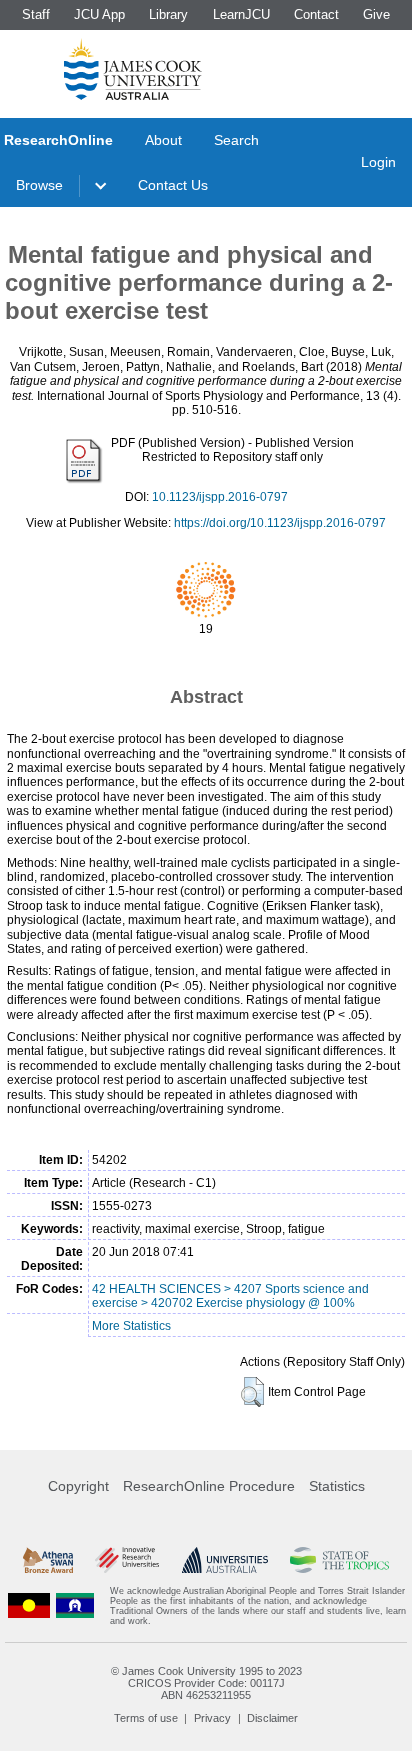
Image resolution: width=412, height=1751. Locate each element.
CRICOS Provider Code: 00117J (206, 1683)
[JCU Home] (133, 69)
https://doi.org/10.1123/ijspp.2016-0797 (280, 523)
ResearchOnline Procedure (209, 1486)
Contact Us (173, 185)
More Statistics (131, 1326)
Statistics (337, 1486)
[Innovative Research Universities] (127, 1560)
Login (378, 162)
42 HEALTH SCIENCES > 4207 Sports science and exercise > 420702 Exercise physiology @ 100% (230, 1296)
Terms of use (146, 1718)
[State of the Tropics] (339, 1560)
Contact (316, 14)
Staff (36, 14)
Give (376, 14)
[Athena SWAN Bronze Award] (48, 1560)
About (163, 140)
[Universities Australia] (225, 1560)
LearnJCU (241, 14)
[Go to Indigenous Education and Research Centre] (29, 1606)
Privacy (212, 1718)
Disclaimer (272, 1718)
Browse (39, 185)
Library (168, 14)
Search (236, 140)
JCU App (99, 14)
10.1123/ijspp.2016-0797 (220, 497)
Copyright (78, 1486)
